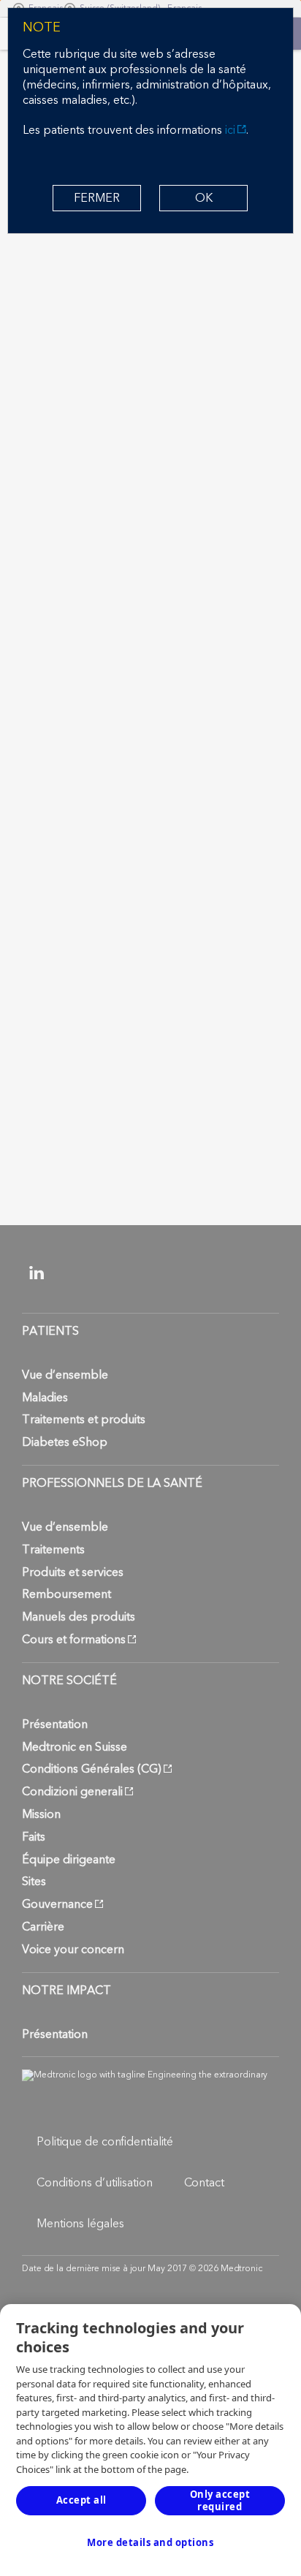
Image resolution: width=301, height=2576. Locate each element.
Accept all (81, 2500)
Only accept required (220, 2500)
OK (204, 198)
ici (230, 130)
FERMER (97, 198)
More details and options (150, 2542)
